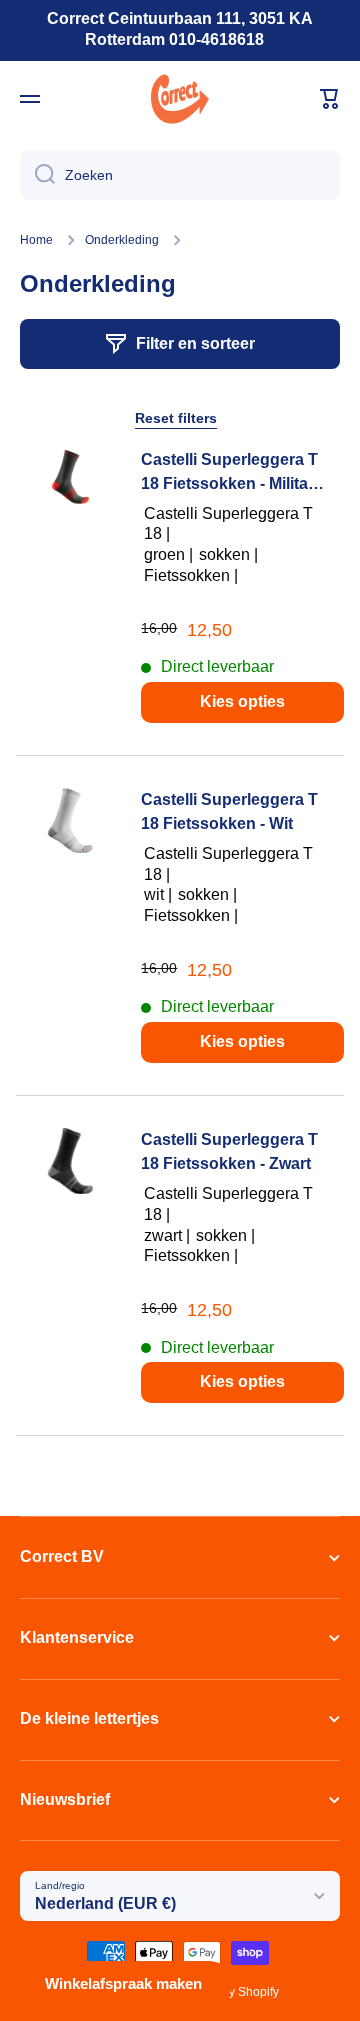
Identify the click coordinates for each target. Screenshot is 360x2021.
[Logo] (180, 99)
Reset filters (176, 418)
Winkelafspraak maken (123, 1983)
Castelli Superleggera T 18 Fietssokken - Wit (229, 811)
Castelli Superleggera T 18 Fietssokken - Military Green (232, 473)
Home (36, 240)
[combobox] (180, 175)
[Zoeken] (37, 175)
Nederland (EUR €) (105, 1903)
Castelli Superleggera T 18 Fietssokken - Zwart (229, 1151)
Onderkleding (122, 240)
